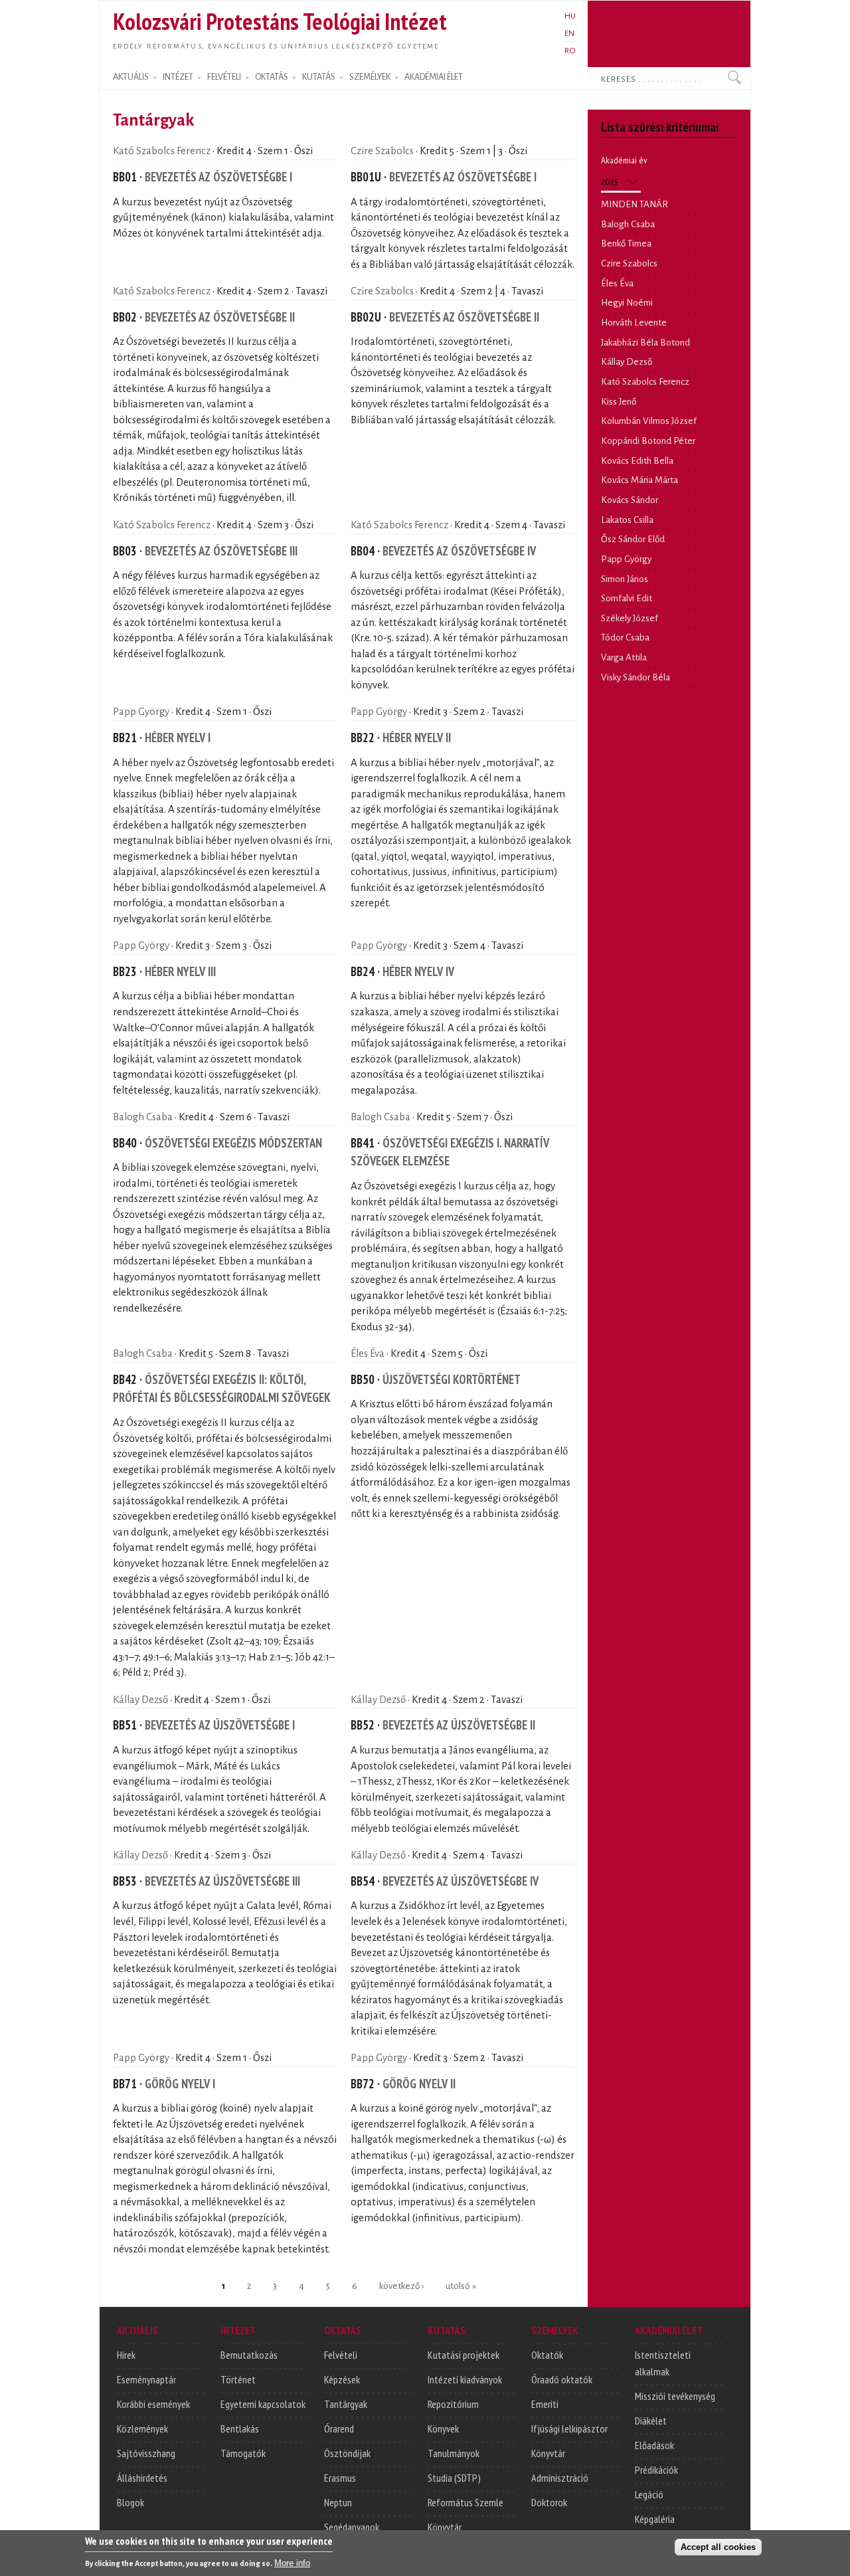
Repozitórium (453, 2404)
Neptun (338, 2502)
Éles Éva (368, 1353)
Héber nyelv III (180, 971)
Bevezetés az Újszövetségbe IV (461, 1881)
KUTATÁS (319, 77)
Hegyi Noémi (627, 303)
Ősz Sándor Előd (633, 539)
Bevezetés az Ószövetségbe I (218, 177)
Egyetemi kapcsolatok (263, 2404)
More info (292, 2563)
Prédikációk (656, 2470)
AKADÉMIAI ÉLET (434, 77)
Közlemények (142, 2428)
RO (570, 50)
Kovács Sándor (630, 500)
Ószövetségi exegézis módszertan (233, 1143)
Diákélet (651, 2421)
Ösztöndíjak (347, 2453)
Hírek (126, 2355)
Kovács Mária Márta (639, 480)
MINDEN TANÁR (635, 204)
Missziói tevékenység (675, 2396)
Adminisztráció (560, 2478)
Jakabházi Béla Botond (645, 343)
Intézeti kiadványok (465, 2379)
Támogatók (243, 2453)
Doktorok (549, 2502)
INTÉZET (178, 77)
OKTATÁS (272, 77)
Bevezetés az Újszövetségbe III (222, 1881)
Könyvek (443, 2428)
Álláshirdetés (142, 2478)
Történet (238, 2379)
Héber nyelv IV (418, 971)
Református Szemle (466, 2502)
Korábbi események (153, 2404)
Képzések (342, 2379)
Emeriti (545, 2404)
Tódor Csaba (625, 638)
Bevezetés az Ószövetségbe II (220, 317)
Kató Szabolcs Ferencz (162, 151)
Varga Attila (624, 657)
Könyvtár (445, 2527)
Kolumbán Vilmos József (649, 421)
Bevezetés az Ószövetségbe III (221, 551)
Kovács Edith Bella (637, 461)
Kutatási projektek (464, 2355)
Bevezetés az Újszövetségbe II (459, 1725)
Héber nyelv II (417, 738)
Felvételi (341, 2355)
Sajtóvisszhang (146, 2453)
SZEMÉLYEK (370, 77)
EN (569, 33)
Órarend (339, 2428)
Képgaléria (655, 2519)
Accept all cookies (718, 2547)
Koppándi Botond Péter (648, 441)
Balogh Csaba (143, 1117)
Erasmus (340, 2478)
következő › (401, 2286)
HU (570, 16)
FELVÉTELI (224, 77)
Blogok (130, 2502)
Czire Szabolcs (382, 151)
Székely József (630, 618)
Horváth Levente (634, 323)
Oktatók (547, 2355)
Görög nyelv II (419, 2084)
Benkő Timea (626, 244)
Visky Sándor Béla (636, 677)
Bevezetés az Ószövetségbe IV (459, 551)
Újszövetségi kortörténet (452, 1379)
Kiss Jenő (619, 402)
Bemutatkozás (249, 2355)
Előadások (654, 2445)
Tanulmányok (454, 2453)
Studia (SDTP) (454, 2478)
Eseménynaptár (146, 2379)
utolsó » (461, 2286)
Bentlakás (240, 2428)
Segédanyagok (352, 2527)
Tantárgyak (346, 2404)
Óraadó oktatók (562, 2379)
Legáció (649, 2494)
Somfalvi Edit (627, 598)
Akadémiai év (624, 160)
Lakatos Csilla (627, 520)
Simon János (625, 579)
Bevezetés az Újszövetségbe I (220, 1725)
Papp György (141, 712)
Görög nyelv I (180, 2084)
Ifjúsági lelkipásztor (569, 2428)
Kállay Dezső (140, 1700)
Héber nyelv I (178, 738)
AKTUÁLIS (131, 77)
